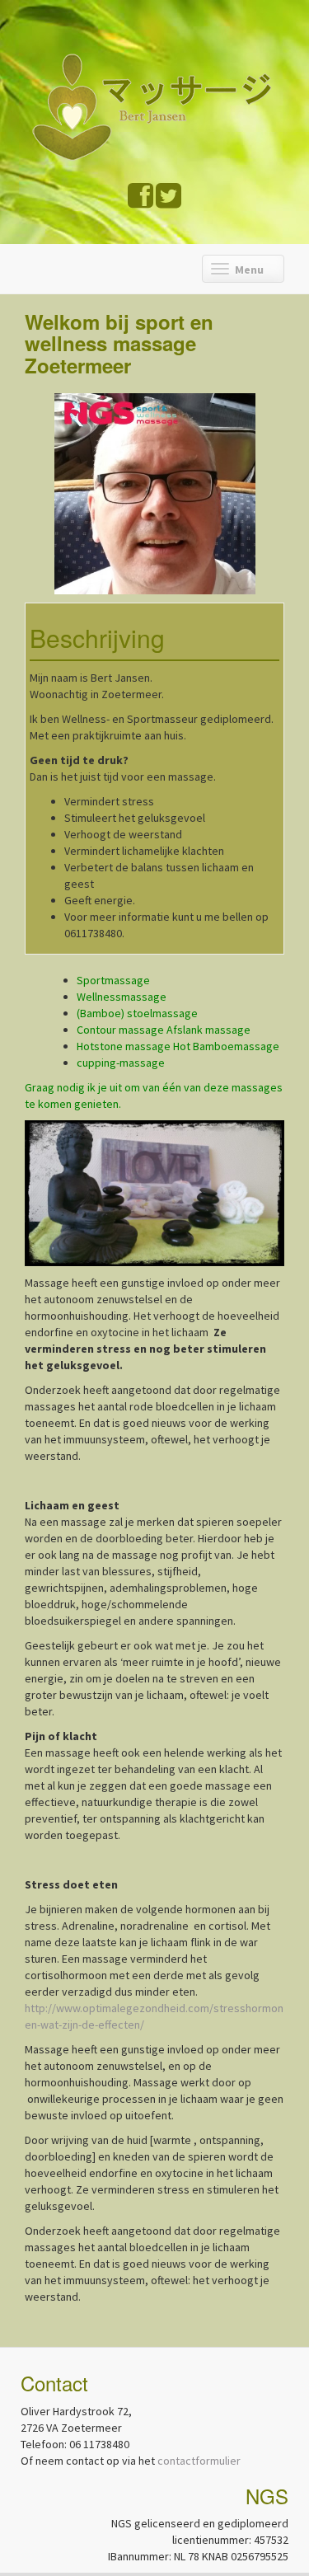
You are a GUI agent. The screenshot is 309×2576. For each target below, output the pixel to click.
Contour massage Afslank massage (164, 1030)
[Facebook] (140, 202)
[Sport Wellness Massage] (159, 104)
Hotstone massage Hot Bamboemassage (178, 1046)
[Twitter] (169, 202)
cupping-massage (121, 1063)
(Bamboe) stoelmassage (137, 1013)
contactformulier (199, 2461)
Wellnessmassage (123, 997)
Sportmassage (113, 980)
